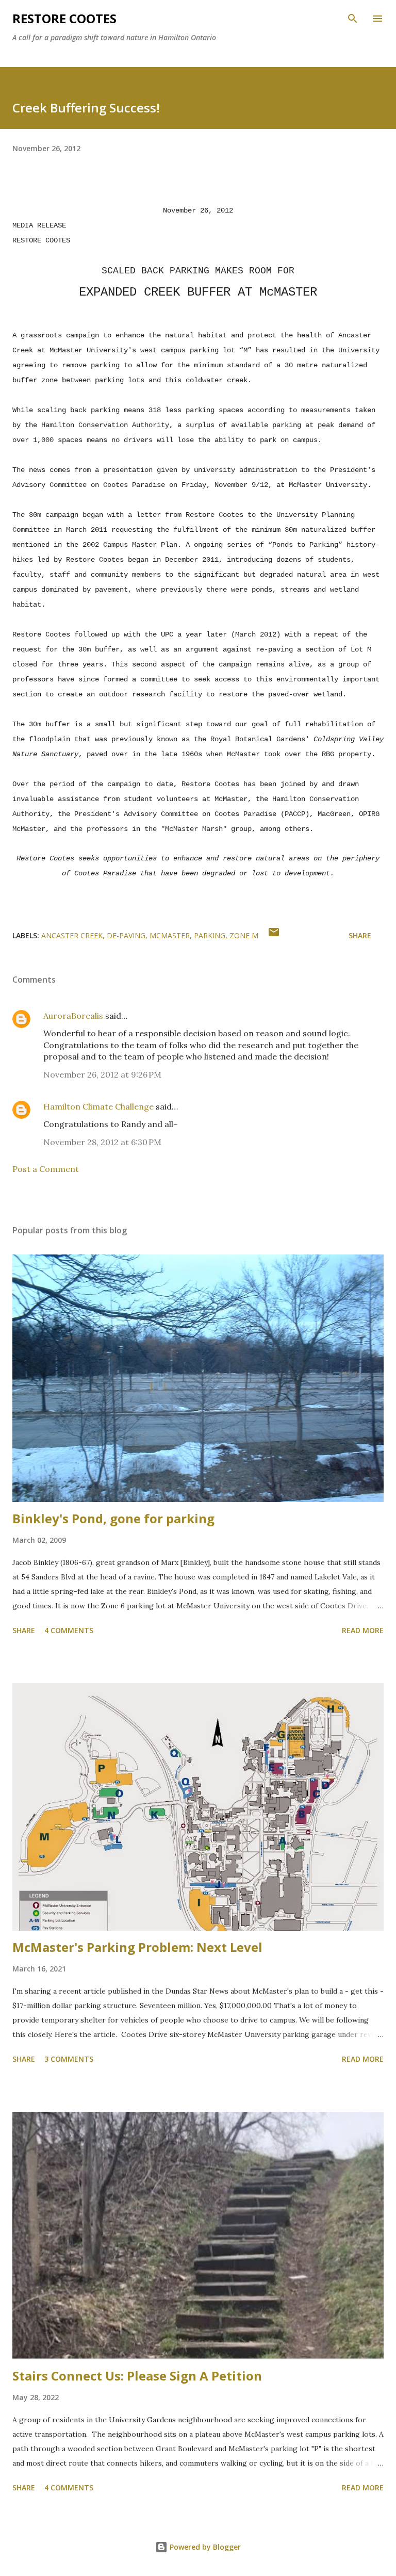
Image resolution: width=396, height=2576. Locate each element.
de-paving (126, 935)
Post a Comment (46, 1169)
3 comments (69, 2059)
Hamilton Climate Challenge (98, 1106)
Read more (363, 1630)
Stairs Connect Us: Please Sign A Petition (137, 2376)
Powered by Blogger (204, 2547)
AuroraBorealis (73, 1016)
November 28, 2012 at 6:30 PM (102, 1142)
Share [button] (360, 935)
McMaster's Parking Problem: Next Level (137, 1947)
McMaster (170, 935)
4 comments (69, 1630)
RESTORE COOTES (64, 18)
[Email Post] (274, 935)
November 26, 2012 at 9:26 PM (102, 1074)
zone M (244, 935)
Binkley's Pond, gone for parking (113, 1518)
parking (210, 935)
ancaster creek (72, 935)
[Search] (353, 19)
